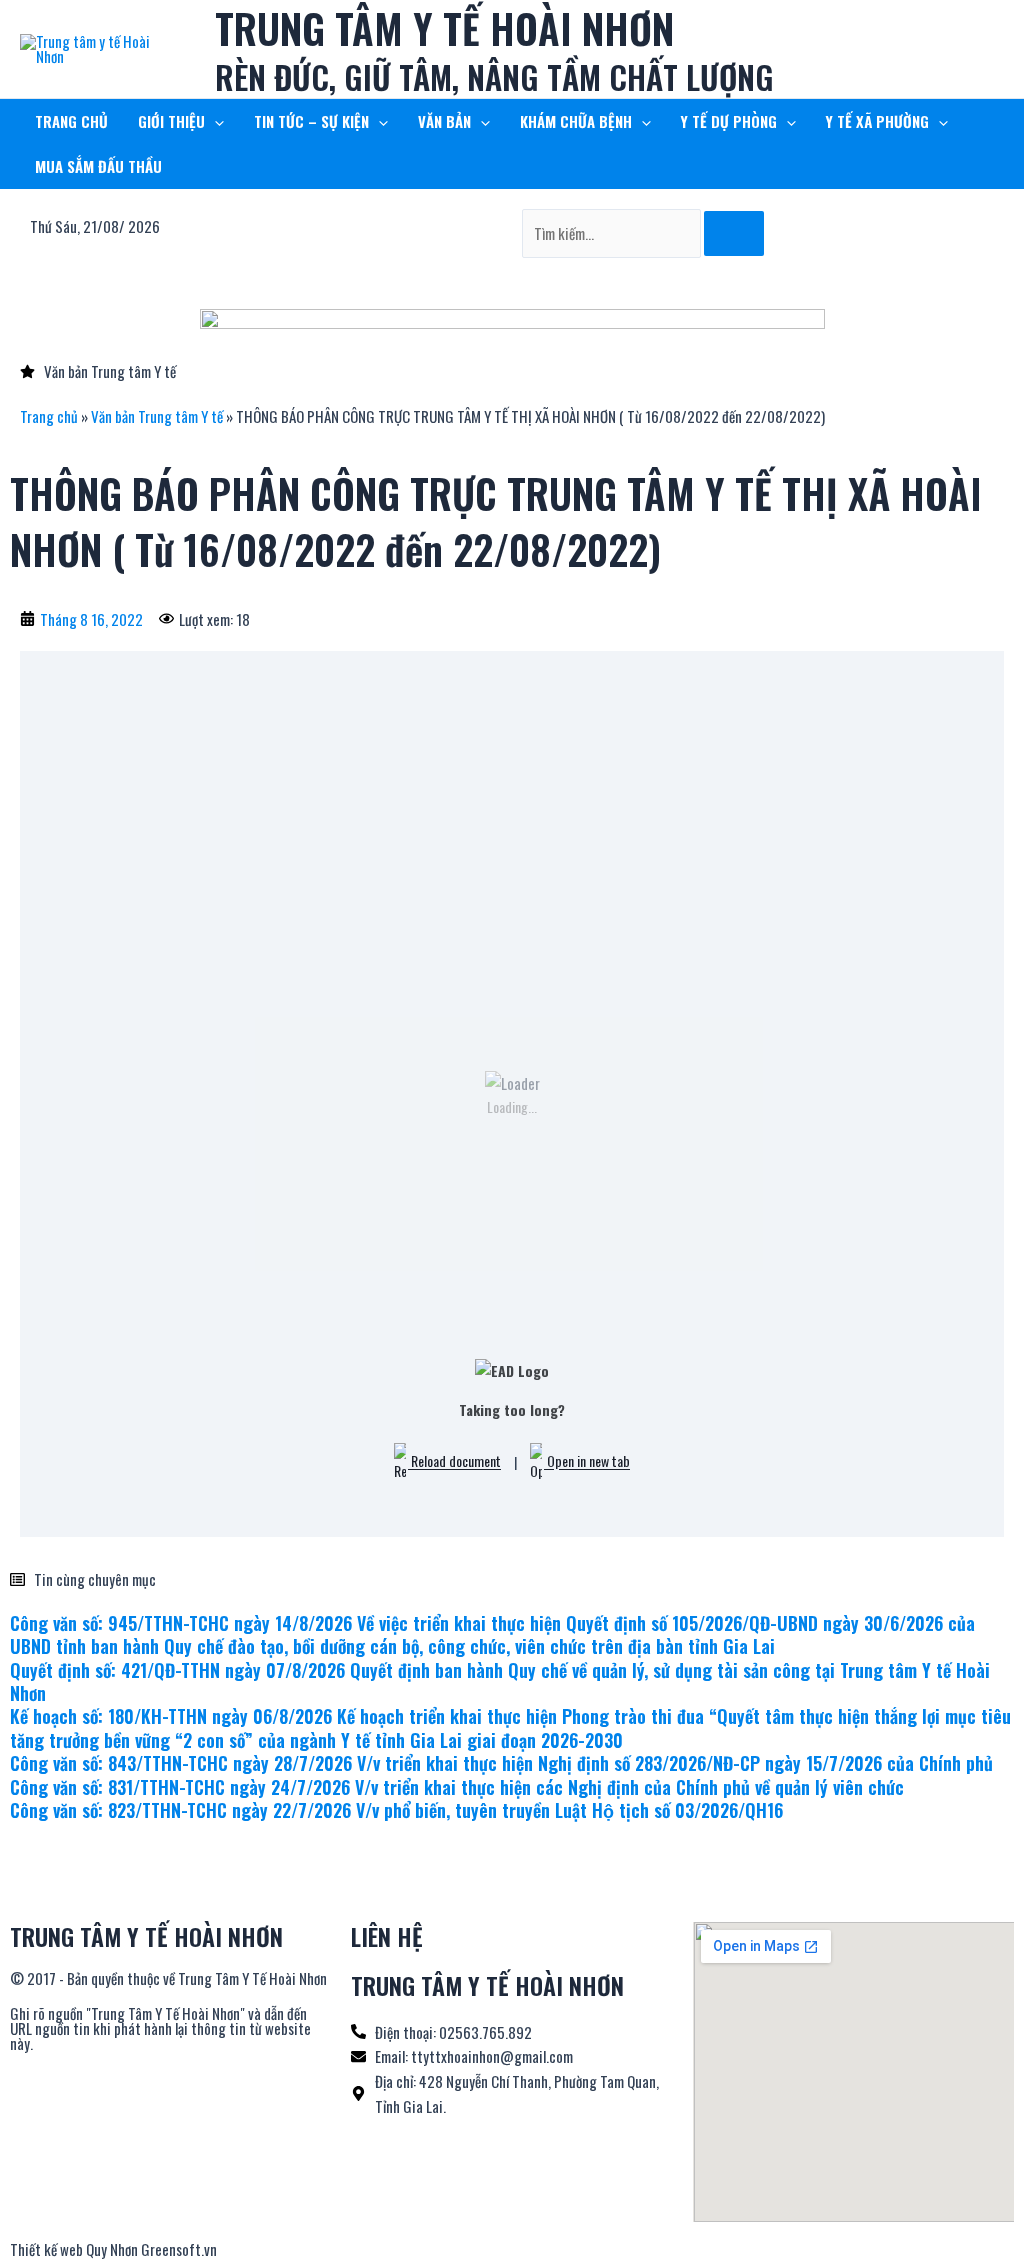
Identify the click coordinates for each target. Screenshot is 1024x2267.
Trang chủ (49, 416)
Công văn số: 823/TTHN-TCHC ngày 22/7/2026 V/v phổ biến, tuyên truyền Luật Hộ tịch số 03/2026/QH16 (396, 1810)
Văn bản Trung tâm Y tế (157, 416)
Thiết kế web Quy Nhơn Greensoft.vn (113, 2249)
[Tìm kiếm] (734, 233)
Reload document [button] (454, 1461)
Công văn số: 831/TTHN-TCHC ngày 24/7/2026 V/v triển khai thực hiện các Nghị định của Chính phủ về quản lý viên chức (457, 1787)
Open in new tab (587, 1461)
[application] (214, 121)
